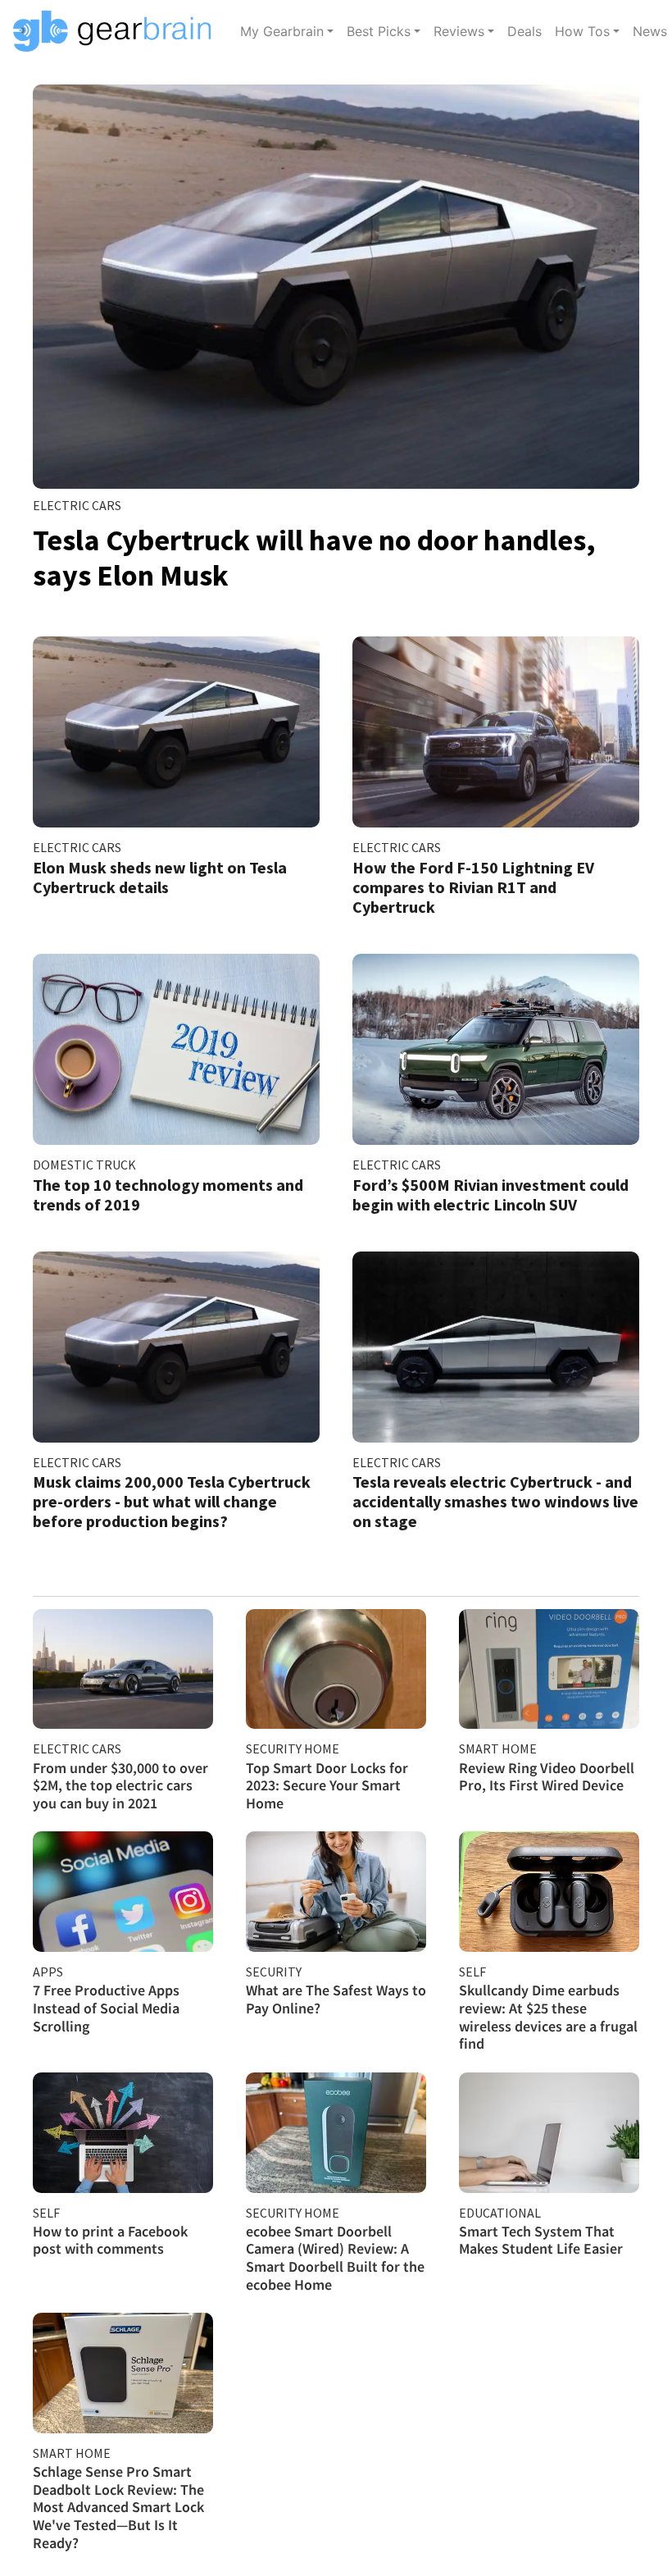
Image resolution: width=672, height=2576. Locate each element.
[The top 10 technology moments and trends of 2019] (176, 1049)
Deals (524, 31)
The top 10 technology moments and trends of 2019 (168, 1195)
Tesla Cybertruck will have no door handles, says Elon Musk (314, 558)
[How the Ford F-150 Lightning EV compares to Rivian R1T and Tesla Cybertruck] (496, 732)
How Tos (582, 31)
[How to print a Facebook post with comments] (123, 2133)
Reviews (459, 31)
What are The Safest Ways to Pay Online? (336, 1999)
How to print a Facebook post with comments (110, 2240)
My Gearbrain (282, 31)
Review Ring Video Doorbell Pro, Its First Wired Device (547, 1777)
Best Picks (379, 31)
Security (274, 1972)
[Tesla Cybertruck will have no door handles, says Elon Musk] (336, 287)
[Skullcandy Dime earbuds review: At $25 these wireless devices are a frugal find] (549, 1892)
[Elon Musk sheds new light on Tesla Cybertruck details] (176, 732)
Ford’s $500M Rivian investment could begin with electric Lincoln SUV (490, 1195)
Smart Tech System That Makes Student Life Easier (541, 2240)
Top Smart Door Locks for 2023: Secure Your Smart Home (327, 1785)
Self (472, 1972)
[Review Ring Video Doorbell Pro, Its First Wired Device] (549, 1669)
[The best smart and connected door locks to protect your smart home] (336, 1669)
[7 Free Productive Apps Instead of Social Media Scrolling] (123, 1892)
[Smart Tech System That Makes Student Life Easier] (549, 2133)
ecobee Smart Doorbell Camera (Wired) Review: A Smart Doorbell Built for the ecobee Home (335, 2258)
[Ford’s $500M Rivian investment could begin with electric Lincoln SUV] (496, 1049)
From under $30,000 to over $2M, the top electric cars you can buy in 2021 (120, 1785)
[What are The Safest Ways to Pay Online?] (336, 1892)
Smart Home (498, 1748)
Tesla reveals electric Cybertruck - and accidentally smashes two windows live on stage (495, 1501)
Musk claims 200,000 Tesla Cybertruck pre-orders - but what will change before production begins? (172, 1501)
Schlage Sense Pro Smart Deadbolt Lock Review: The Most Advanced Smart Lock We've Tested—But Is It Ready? (118, 2507)
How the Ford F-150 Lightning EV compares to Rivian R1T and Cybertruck (473, 887)
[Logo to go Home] (117, 31)
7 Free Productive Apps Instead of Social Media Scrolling (106, 2008)
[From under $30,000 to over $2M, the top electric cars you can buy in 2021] (123, 1669)
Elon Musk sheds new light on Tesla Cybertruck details (160, 877)
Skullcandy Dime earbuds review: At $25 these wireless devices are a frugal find (548, 2017)
